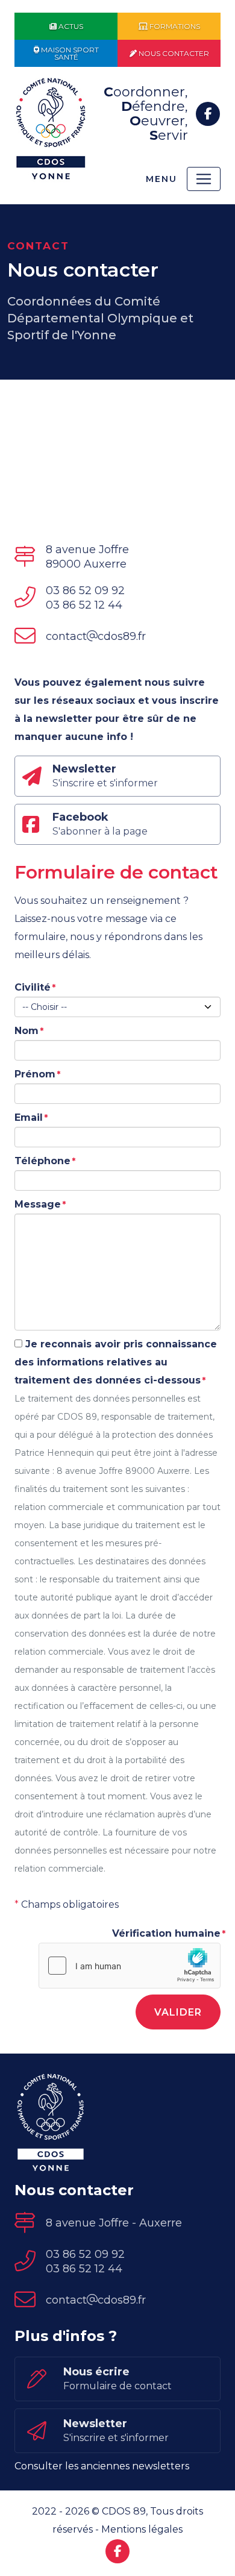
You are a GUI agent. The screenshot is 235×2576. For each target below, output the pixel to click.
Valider (178, 2012)
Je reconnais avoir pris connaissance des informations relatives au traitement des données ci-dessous (116, 1362)
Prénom (35, 1074)
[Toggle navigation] (204, 179)
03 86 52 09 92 (85, 591)
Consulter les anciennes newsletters (102, 2466)
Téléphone (42, 1161)
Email (29, 1117)
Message (38, 1204)
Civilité (33, 987)
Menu (161, 179)
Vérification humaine (166, 1933)
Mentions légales (142, 2529)
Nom (27, 1031)
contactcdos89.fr (96, 636)
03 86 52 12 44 (84, 605)
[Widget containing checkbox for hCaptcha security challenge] (130, 1966)
